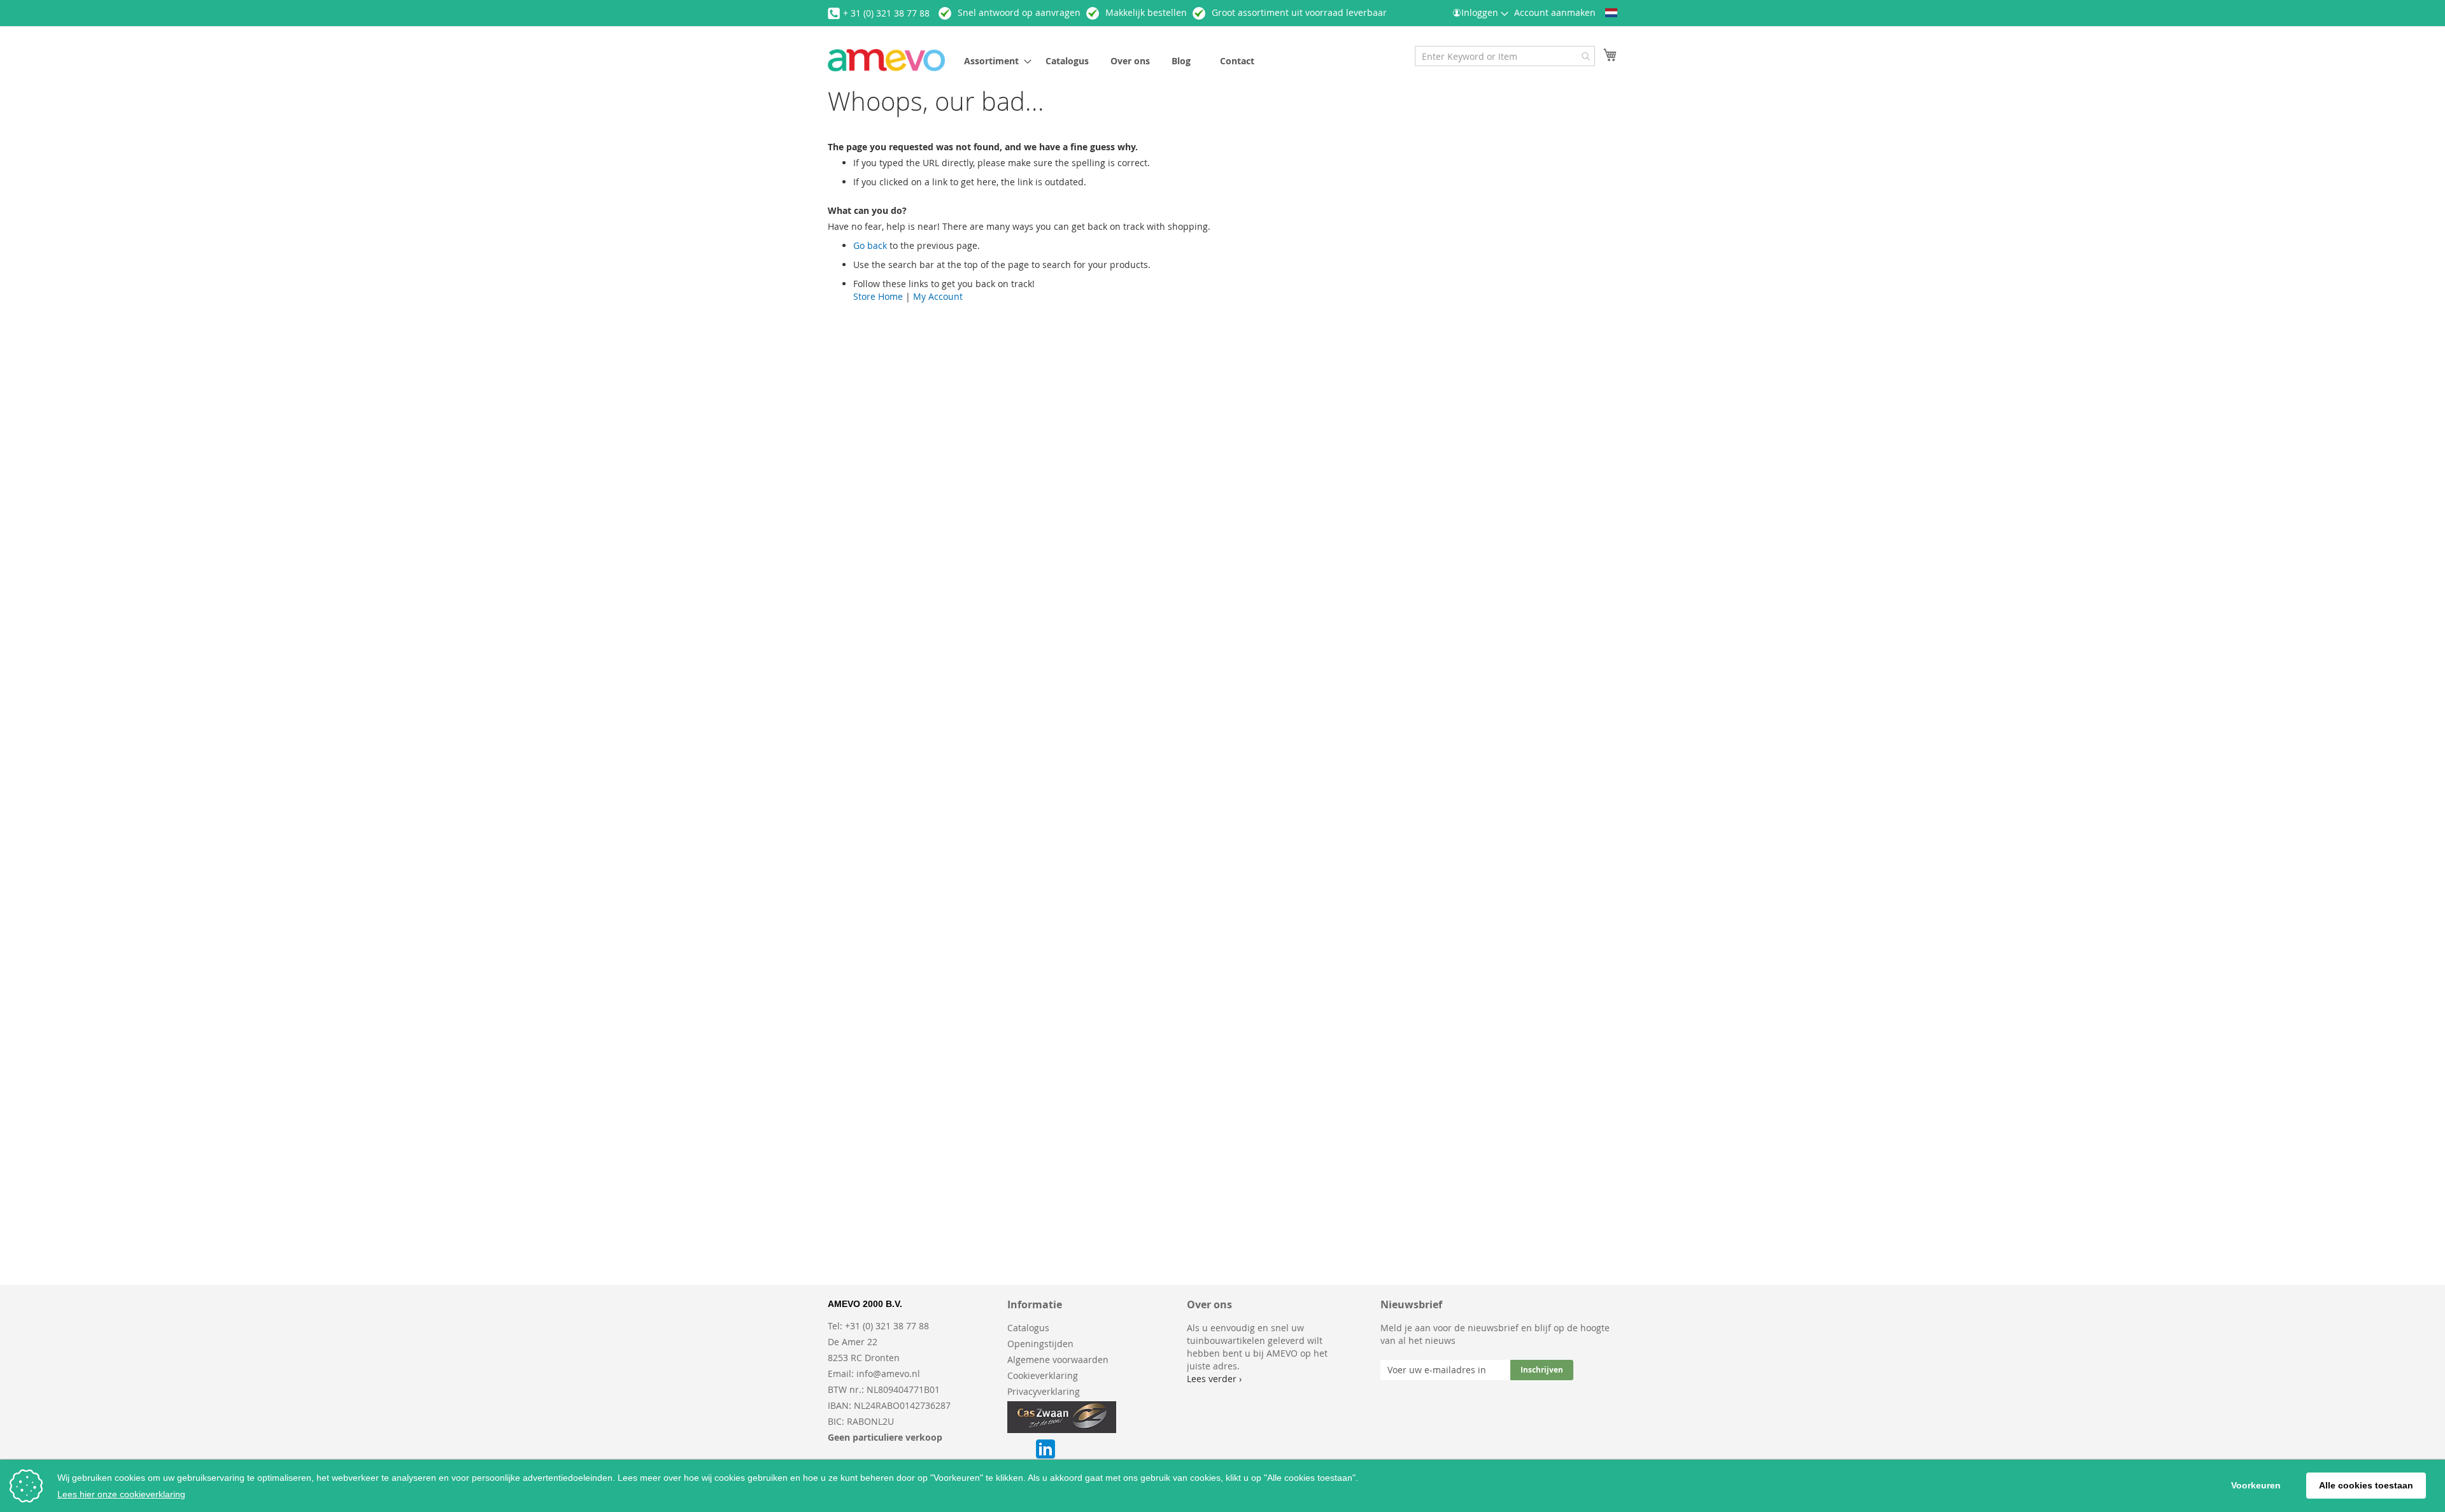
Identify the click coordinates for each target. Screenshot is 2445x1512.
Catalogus (1028, 1328)
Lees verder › (1214, 1379)
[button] (1611, 13)
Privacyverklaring (1044, 1391)
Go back (870, 245)
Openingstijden (1040, 1344)
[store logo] (886, 60)
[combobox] (1505, 56)
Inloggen (1480, 12)
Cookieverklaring (1043, 1375)
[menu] (1149, 61)
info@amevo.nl (888, 1374)
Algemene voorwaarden (1058, 1360)
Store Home (878, 296)
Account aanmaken (1555, 12)
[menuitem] (994, 61)
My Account (938, 296)
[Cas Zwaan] (1062, 1430)
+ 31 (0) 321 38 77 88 (886, 13)
